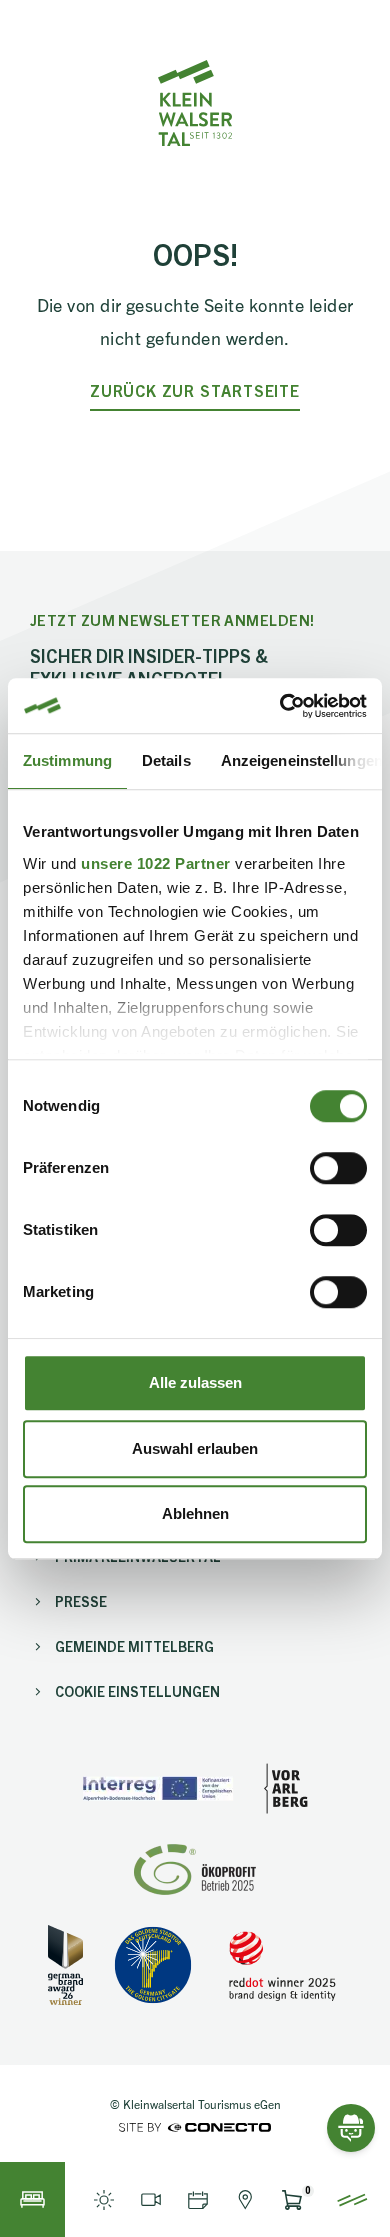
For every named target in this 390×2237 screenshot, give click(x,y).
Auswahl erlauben (195, 1448)
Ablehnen (195, 1513)
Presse (81, 1601)
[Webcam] (150, 2199)
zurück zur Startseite (195, 390)
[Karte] (244, 2199)
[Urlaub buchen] (32, 2199)
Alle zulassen (195, 1382)
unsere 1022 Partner (156, 863)
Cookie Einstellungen (137, 1691)
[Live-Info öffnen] (103, 2199)
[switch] (338, 1168)
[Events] (197, 2199)
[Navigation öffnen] (352, 2199)
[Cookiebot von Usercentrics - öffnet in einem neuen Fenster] (280, 706)
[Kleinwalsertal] (195, 103)
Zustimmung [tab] (67, 760)
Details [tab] (166, 760)
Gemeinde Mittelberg (134, 1646)
